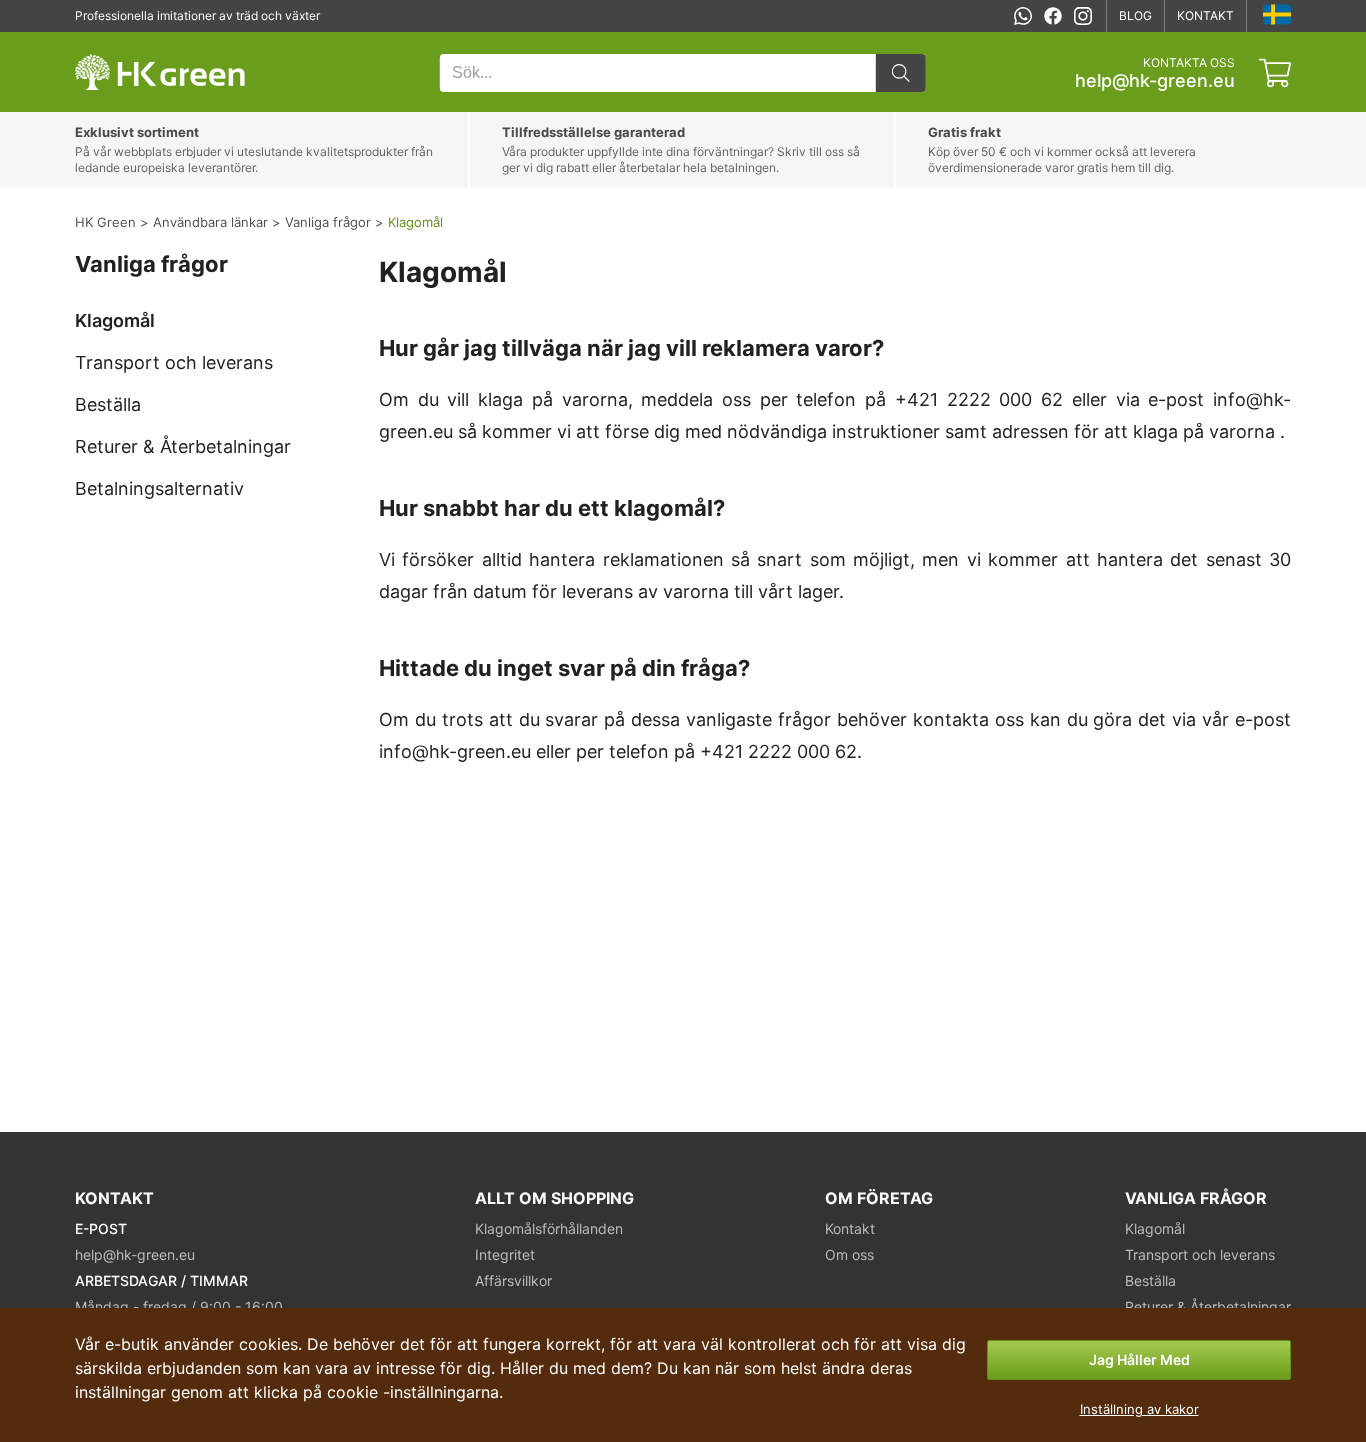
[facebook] (1053, 16)
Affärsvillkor (513, 1280)
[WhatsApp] (1023, 16)
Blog (1135, 15)
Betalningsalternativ (159, 488)
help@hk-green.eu (1155, 81)
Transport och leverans (174, 362)
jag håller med (1139, 1359)
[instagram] (1083, 16)
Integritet (505, 1254)
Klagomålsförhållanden (549, 1228)
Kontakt (1205, 15)
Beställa (108, 404)
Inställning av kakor (1139, 1409)
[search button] (901, 73)
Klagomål (115, 320)
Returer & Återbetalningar (183, 446)
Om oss (849, 1254)
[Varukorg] (1275, 73)
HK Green (102, 42)
